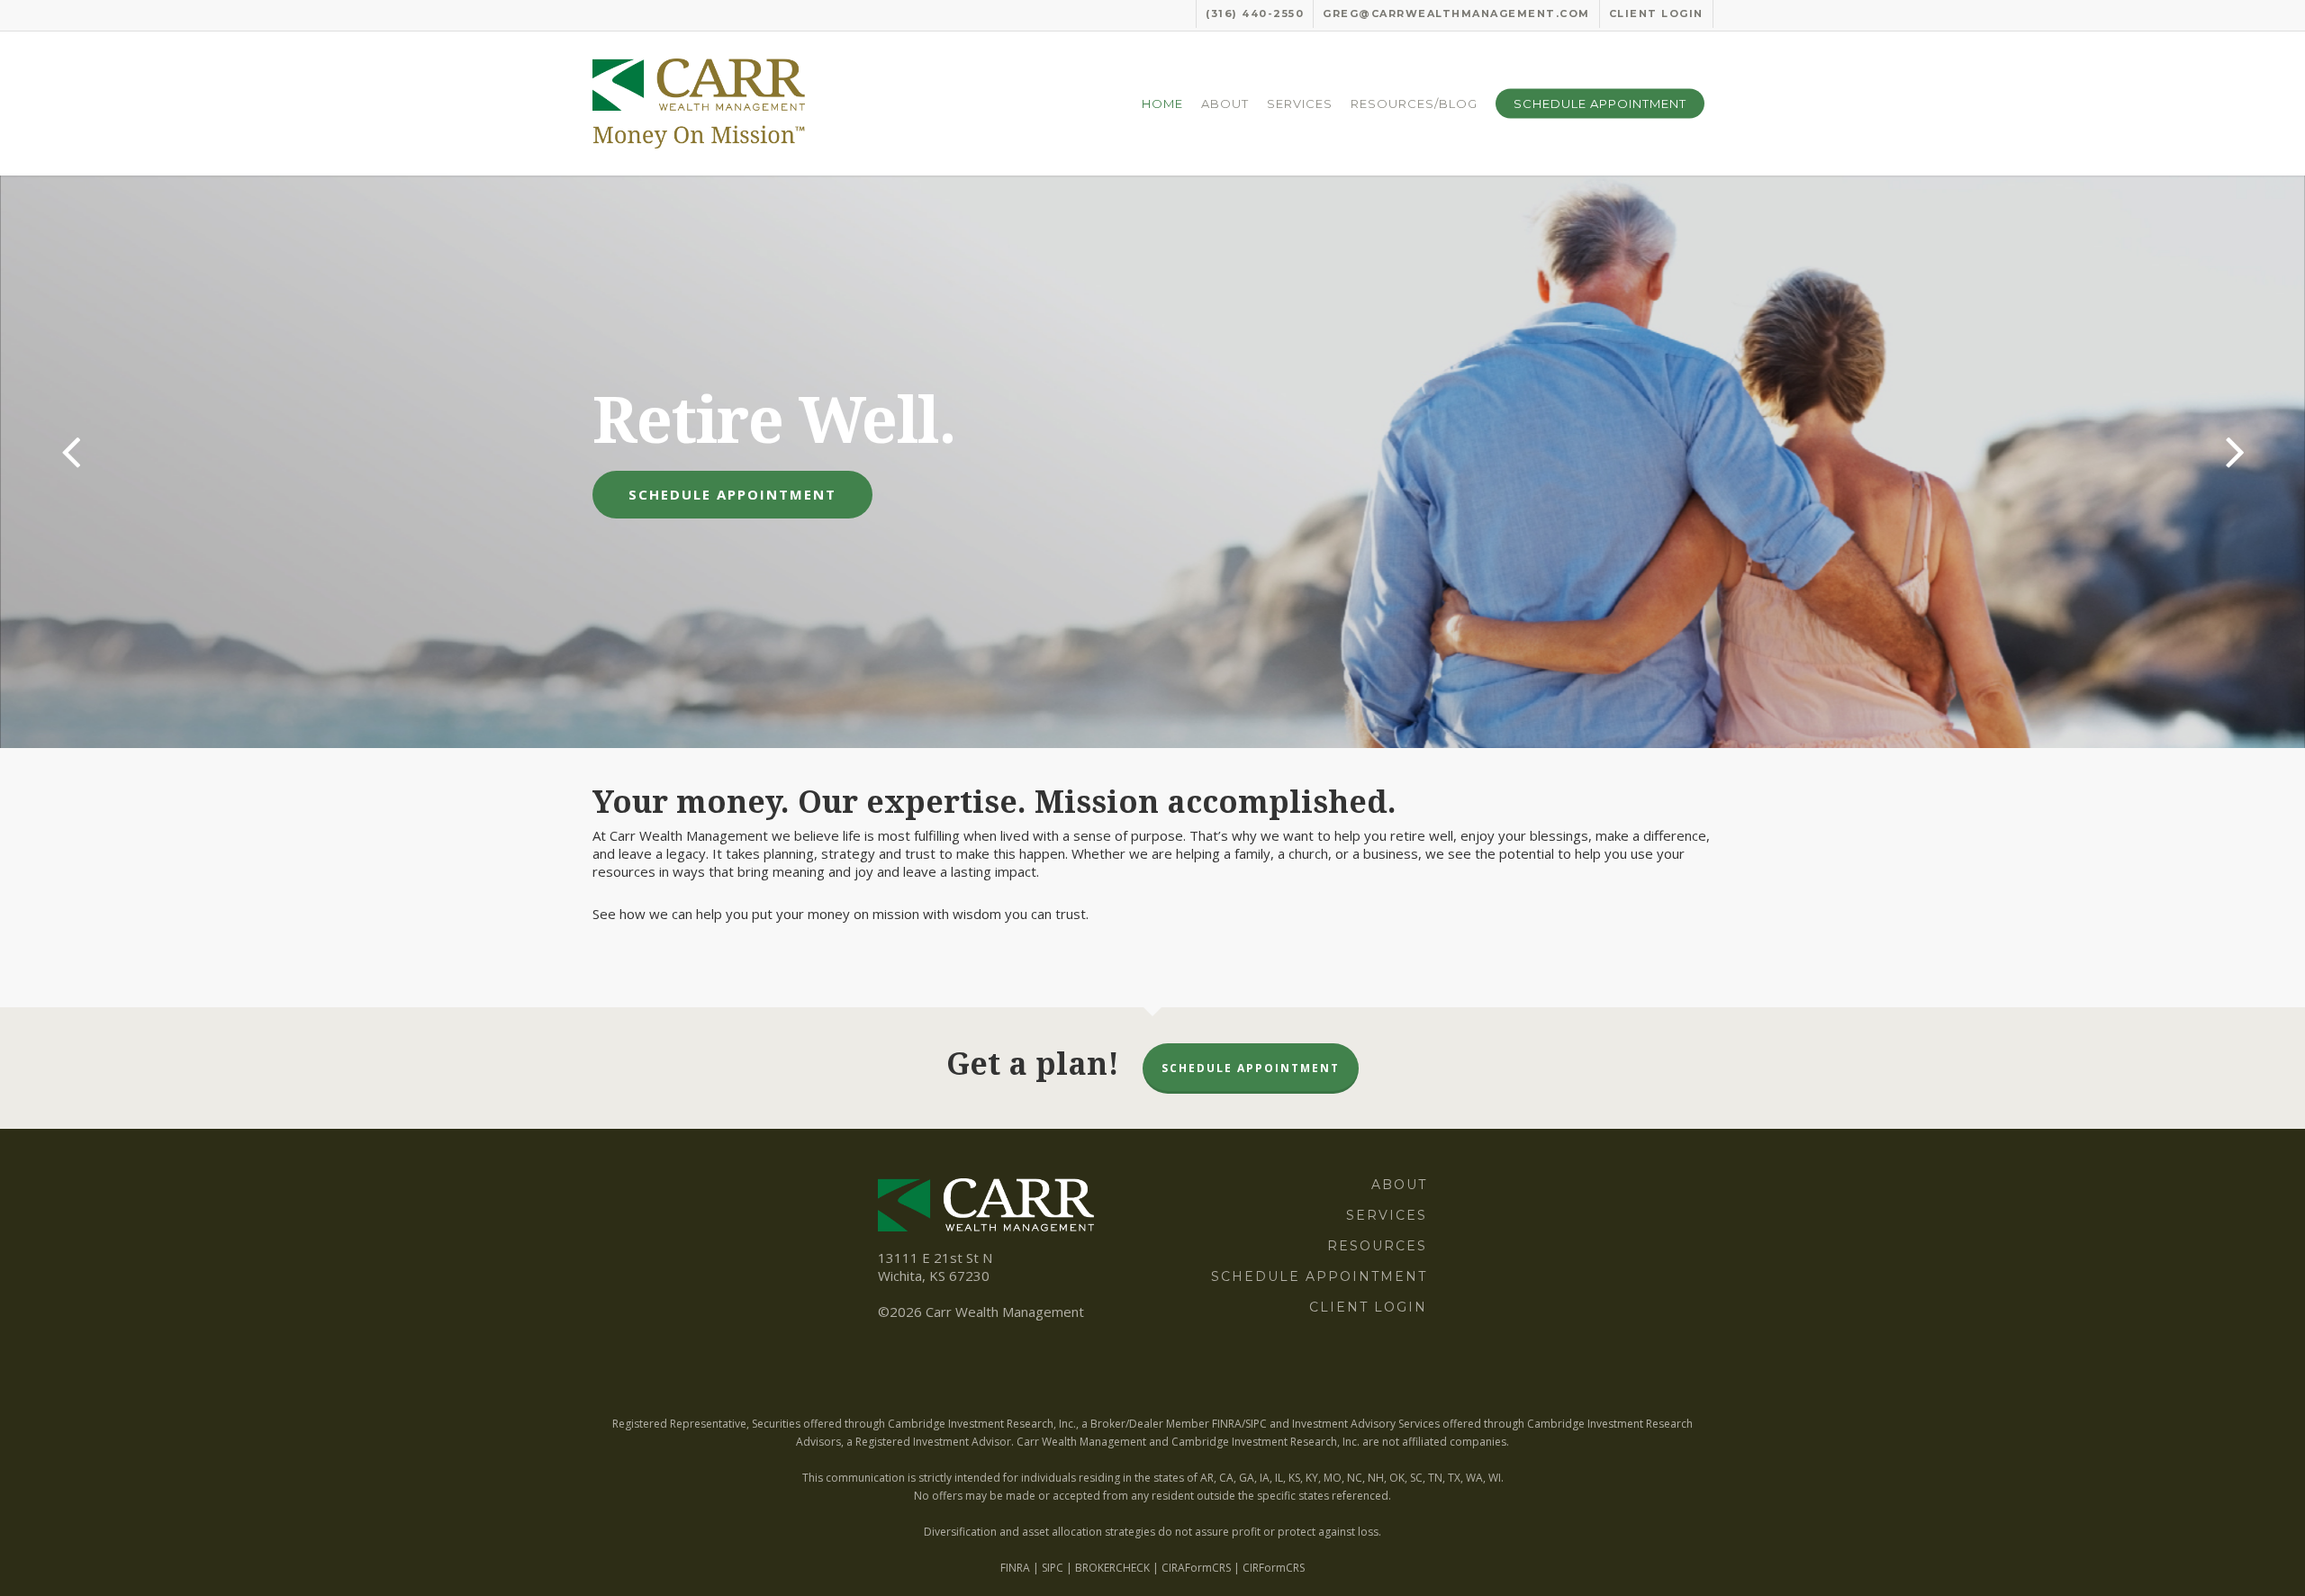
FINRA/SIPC (1239, 1424)
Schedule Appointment (732, 494)
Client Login (1368, 1307)
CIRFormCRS (1274, 1568)
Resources (1377, 1246)
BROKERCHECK (1112, 1568)
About (1399, 1185)
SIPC (1053, 1568)
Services (1387, 1215)
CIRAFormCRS (1196, 1568)
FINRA (1015, 1568)
